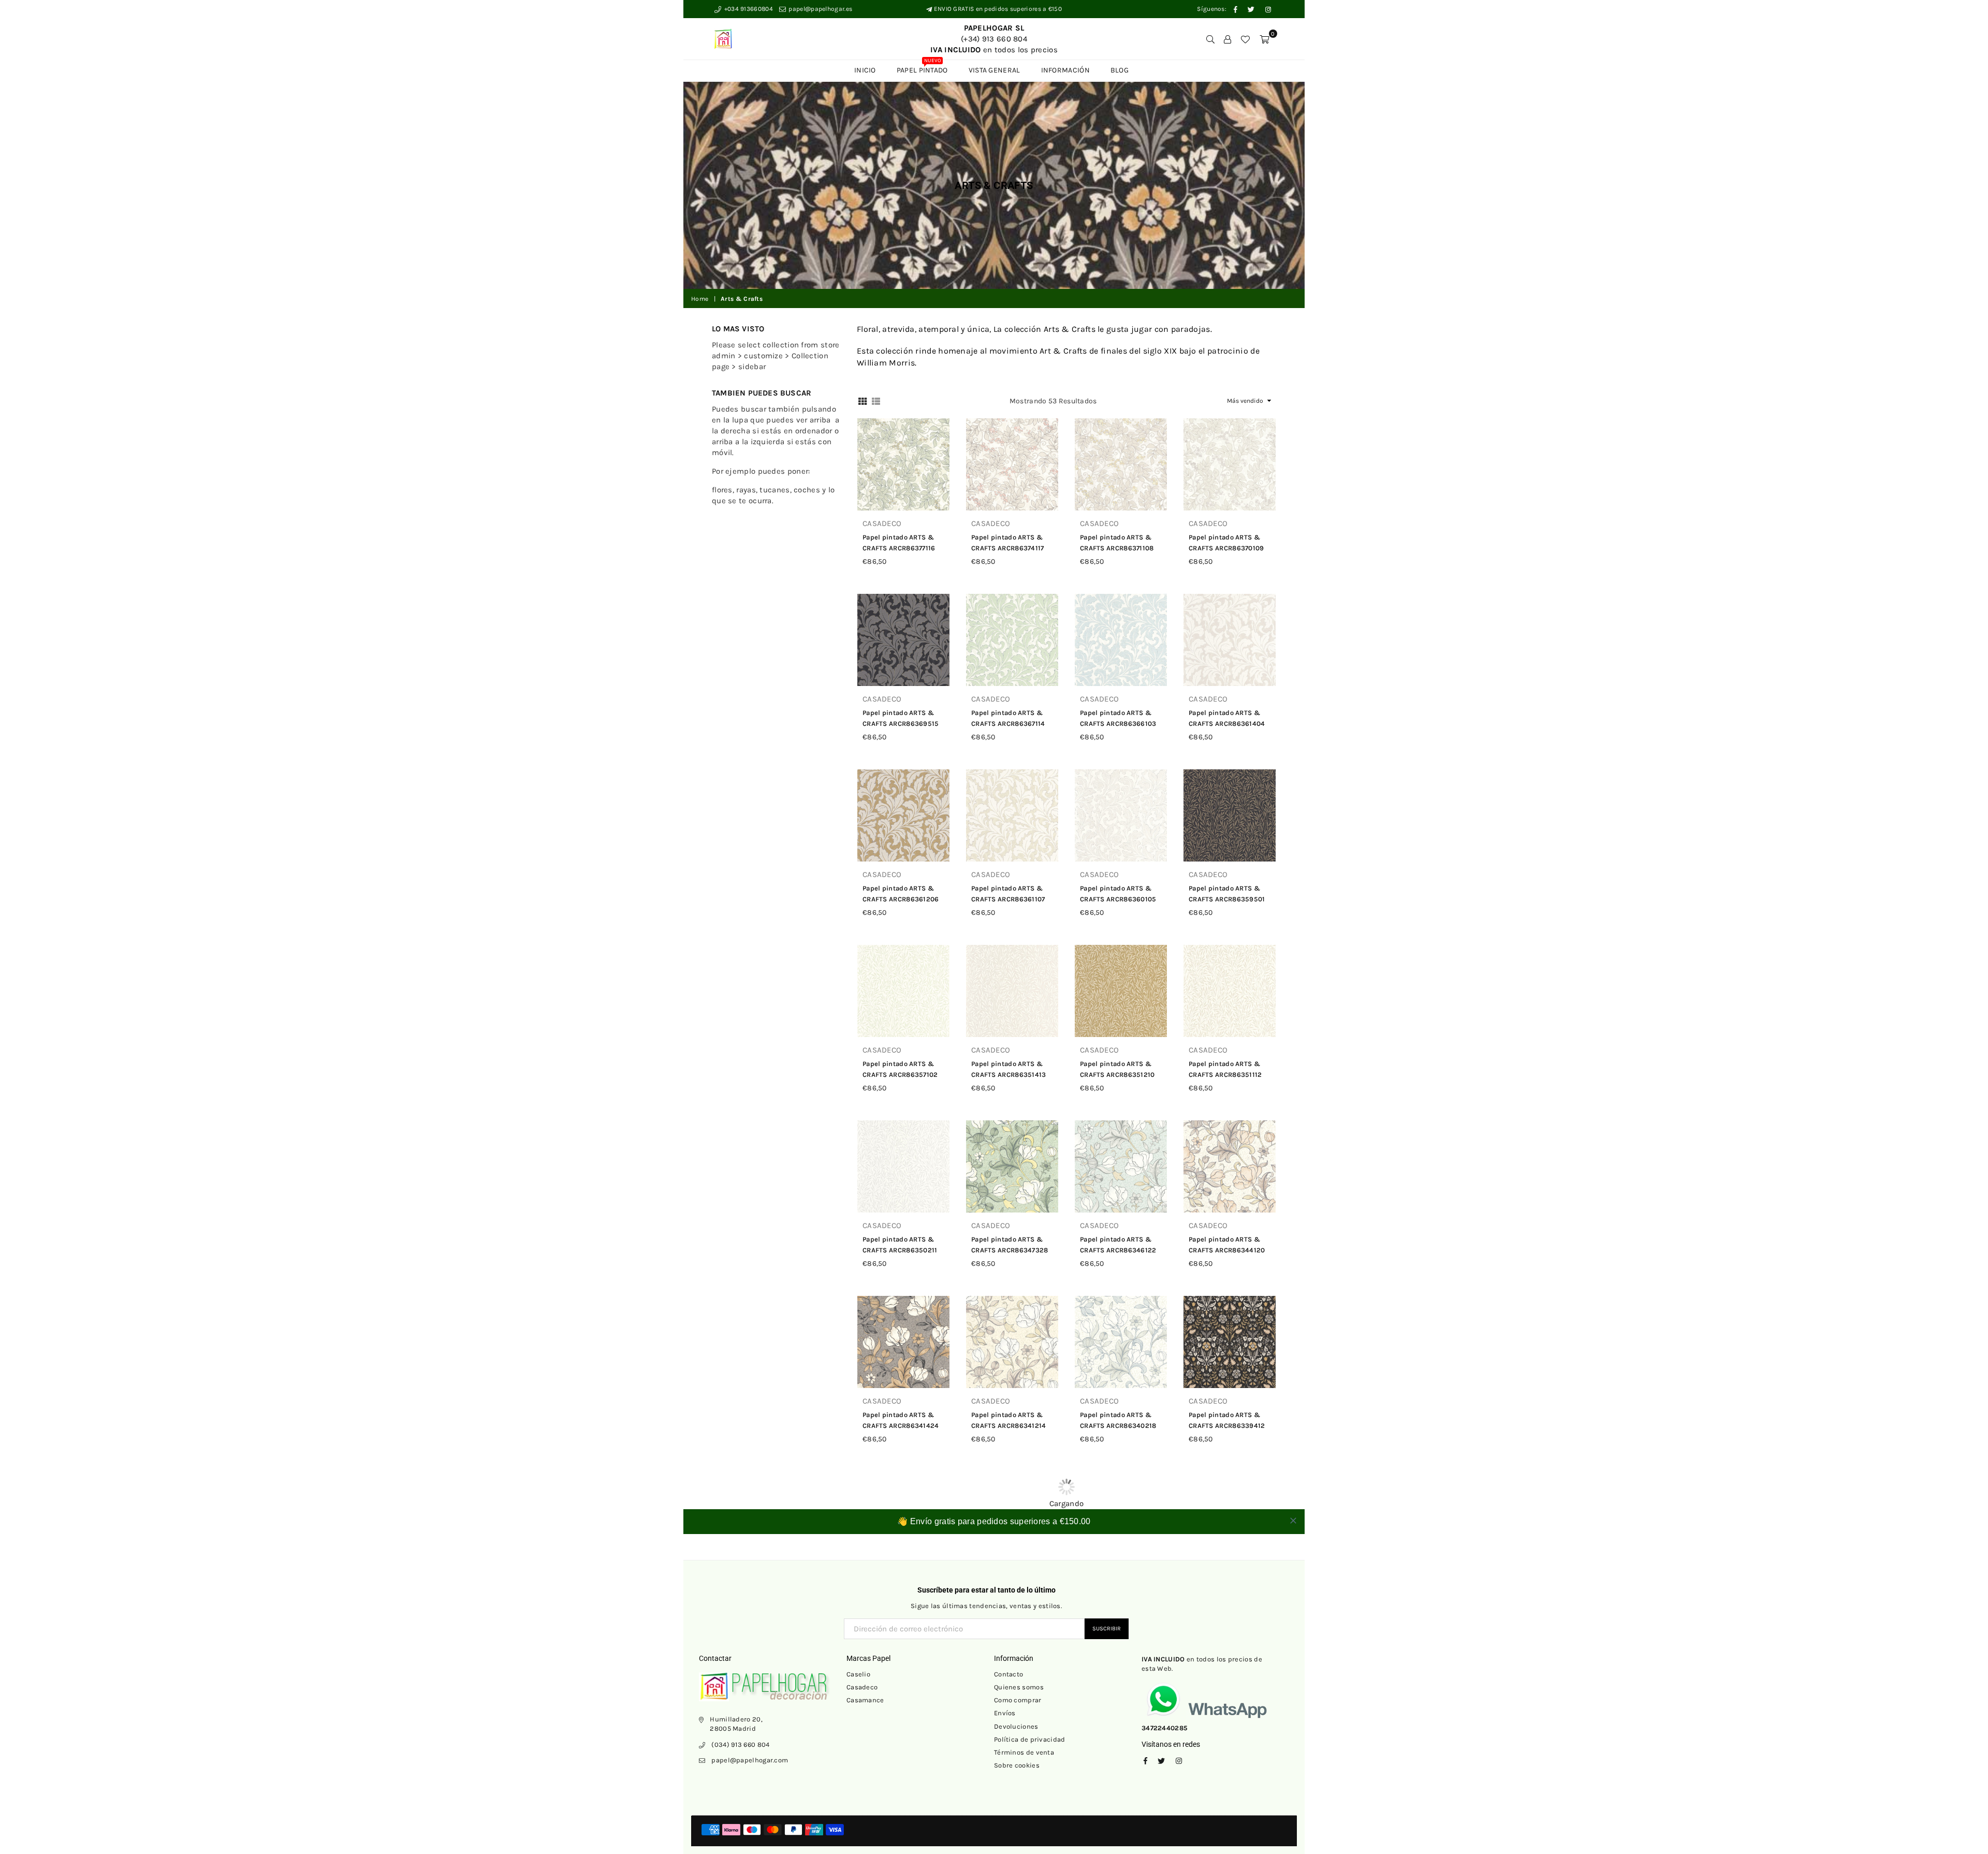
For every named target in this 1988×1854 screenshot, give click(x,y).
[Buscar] (1210, 39)
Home (700, 299)
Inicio (865, 70)
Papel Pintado (922, 67)
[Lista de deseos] (1245, 39)
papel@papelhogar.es (820, 9)
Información (1065, 70)
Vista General (995, 70)
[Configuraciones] (1227, 39)
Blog (1120, 70)
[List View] (876, 400)
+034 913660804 (748, 9)
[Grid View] (863, 400)
